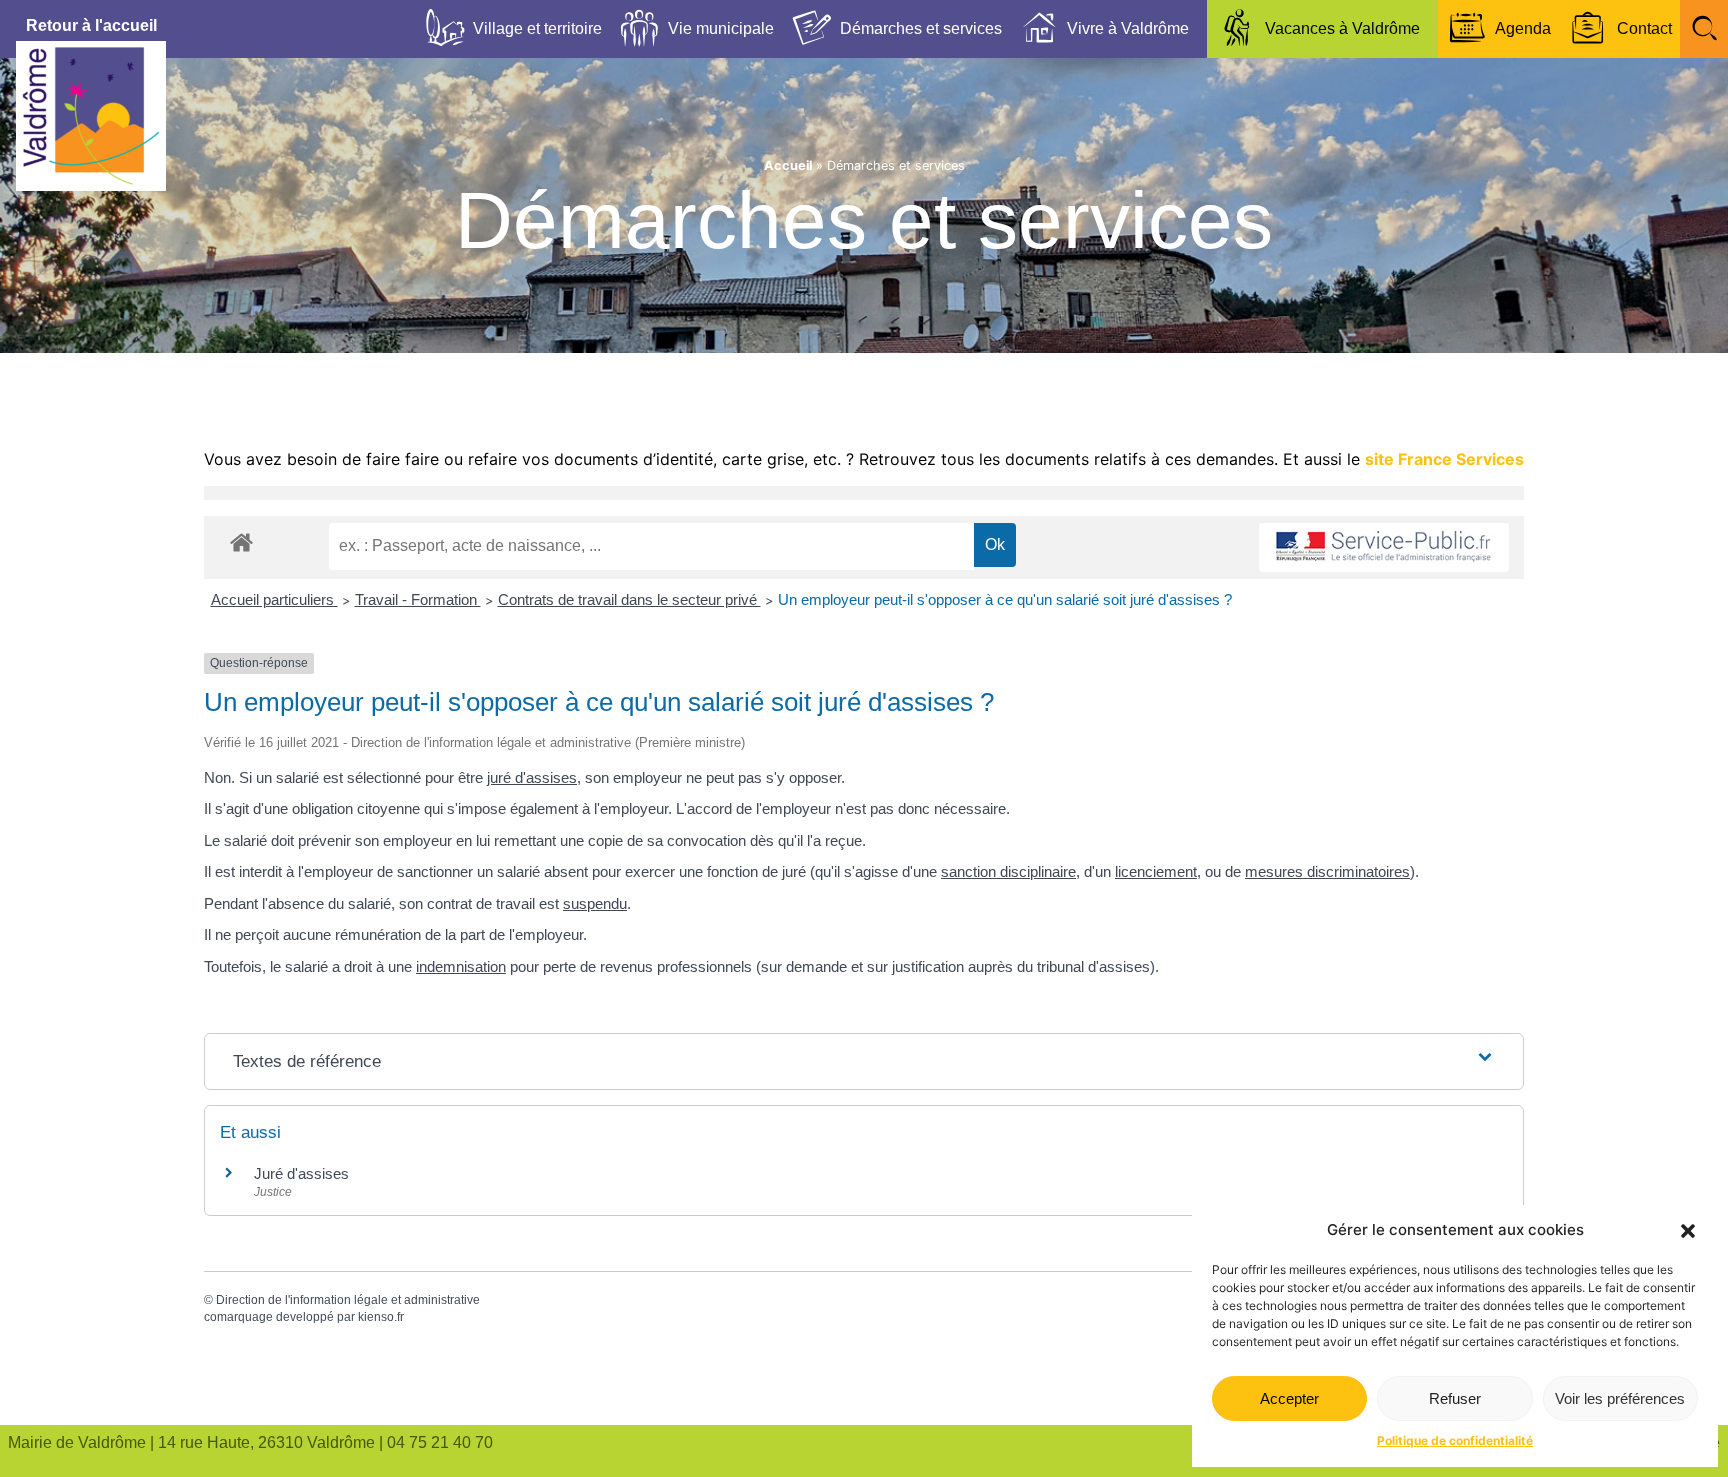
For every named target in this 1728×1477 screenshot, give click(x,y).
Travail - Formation (418, 599)
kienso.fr (381, 1317)
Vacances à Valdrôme (1342, 28)
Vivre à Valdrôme (1128, 28)
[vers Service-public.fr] (1384, 547)
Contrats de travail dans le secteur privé (629, 599)
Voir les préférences (1620, 1398)
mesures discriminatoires (1327, 871)
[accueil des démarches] (241, 541)
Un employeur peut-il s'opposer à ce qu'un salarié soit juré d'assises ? (1005, 599)
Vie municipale (721, 28)
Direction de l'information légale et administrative (348, 1300)
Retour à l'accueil (91, 25)
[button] (1688, 1231)
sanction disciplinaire (1008, 871)
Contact (1644, 28)
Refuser (1455, 1398)
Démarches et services (921, 28)
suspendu (595, 903)
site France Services (1444, 459)
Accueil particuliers (274, 599)
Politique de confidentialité (1455, 1440)
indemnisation (461, 966)
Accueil (788, 165)
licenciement (1156, 871)
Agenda (1523, 28)
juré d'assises (532, 777)
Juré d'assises (301, 1173)
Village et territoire (537, 28)
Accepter (1289, 1398)
